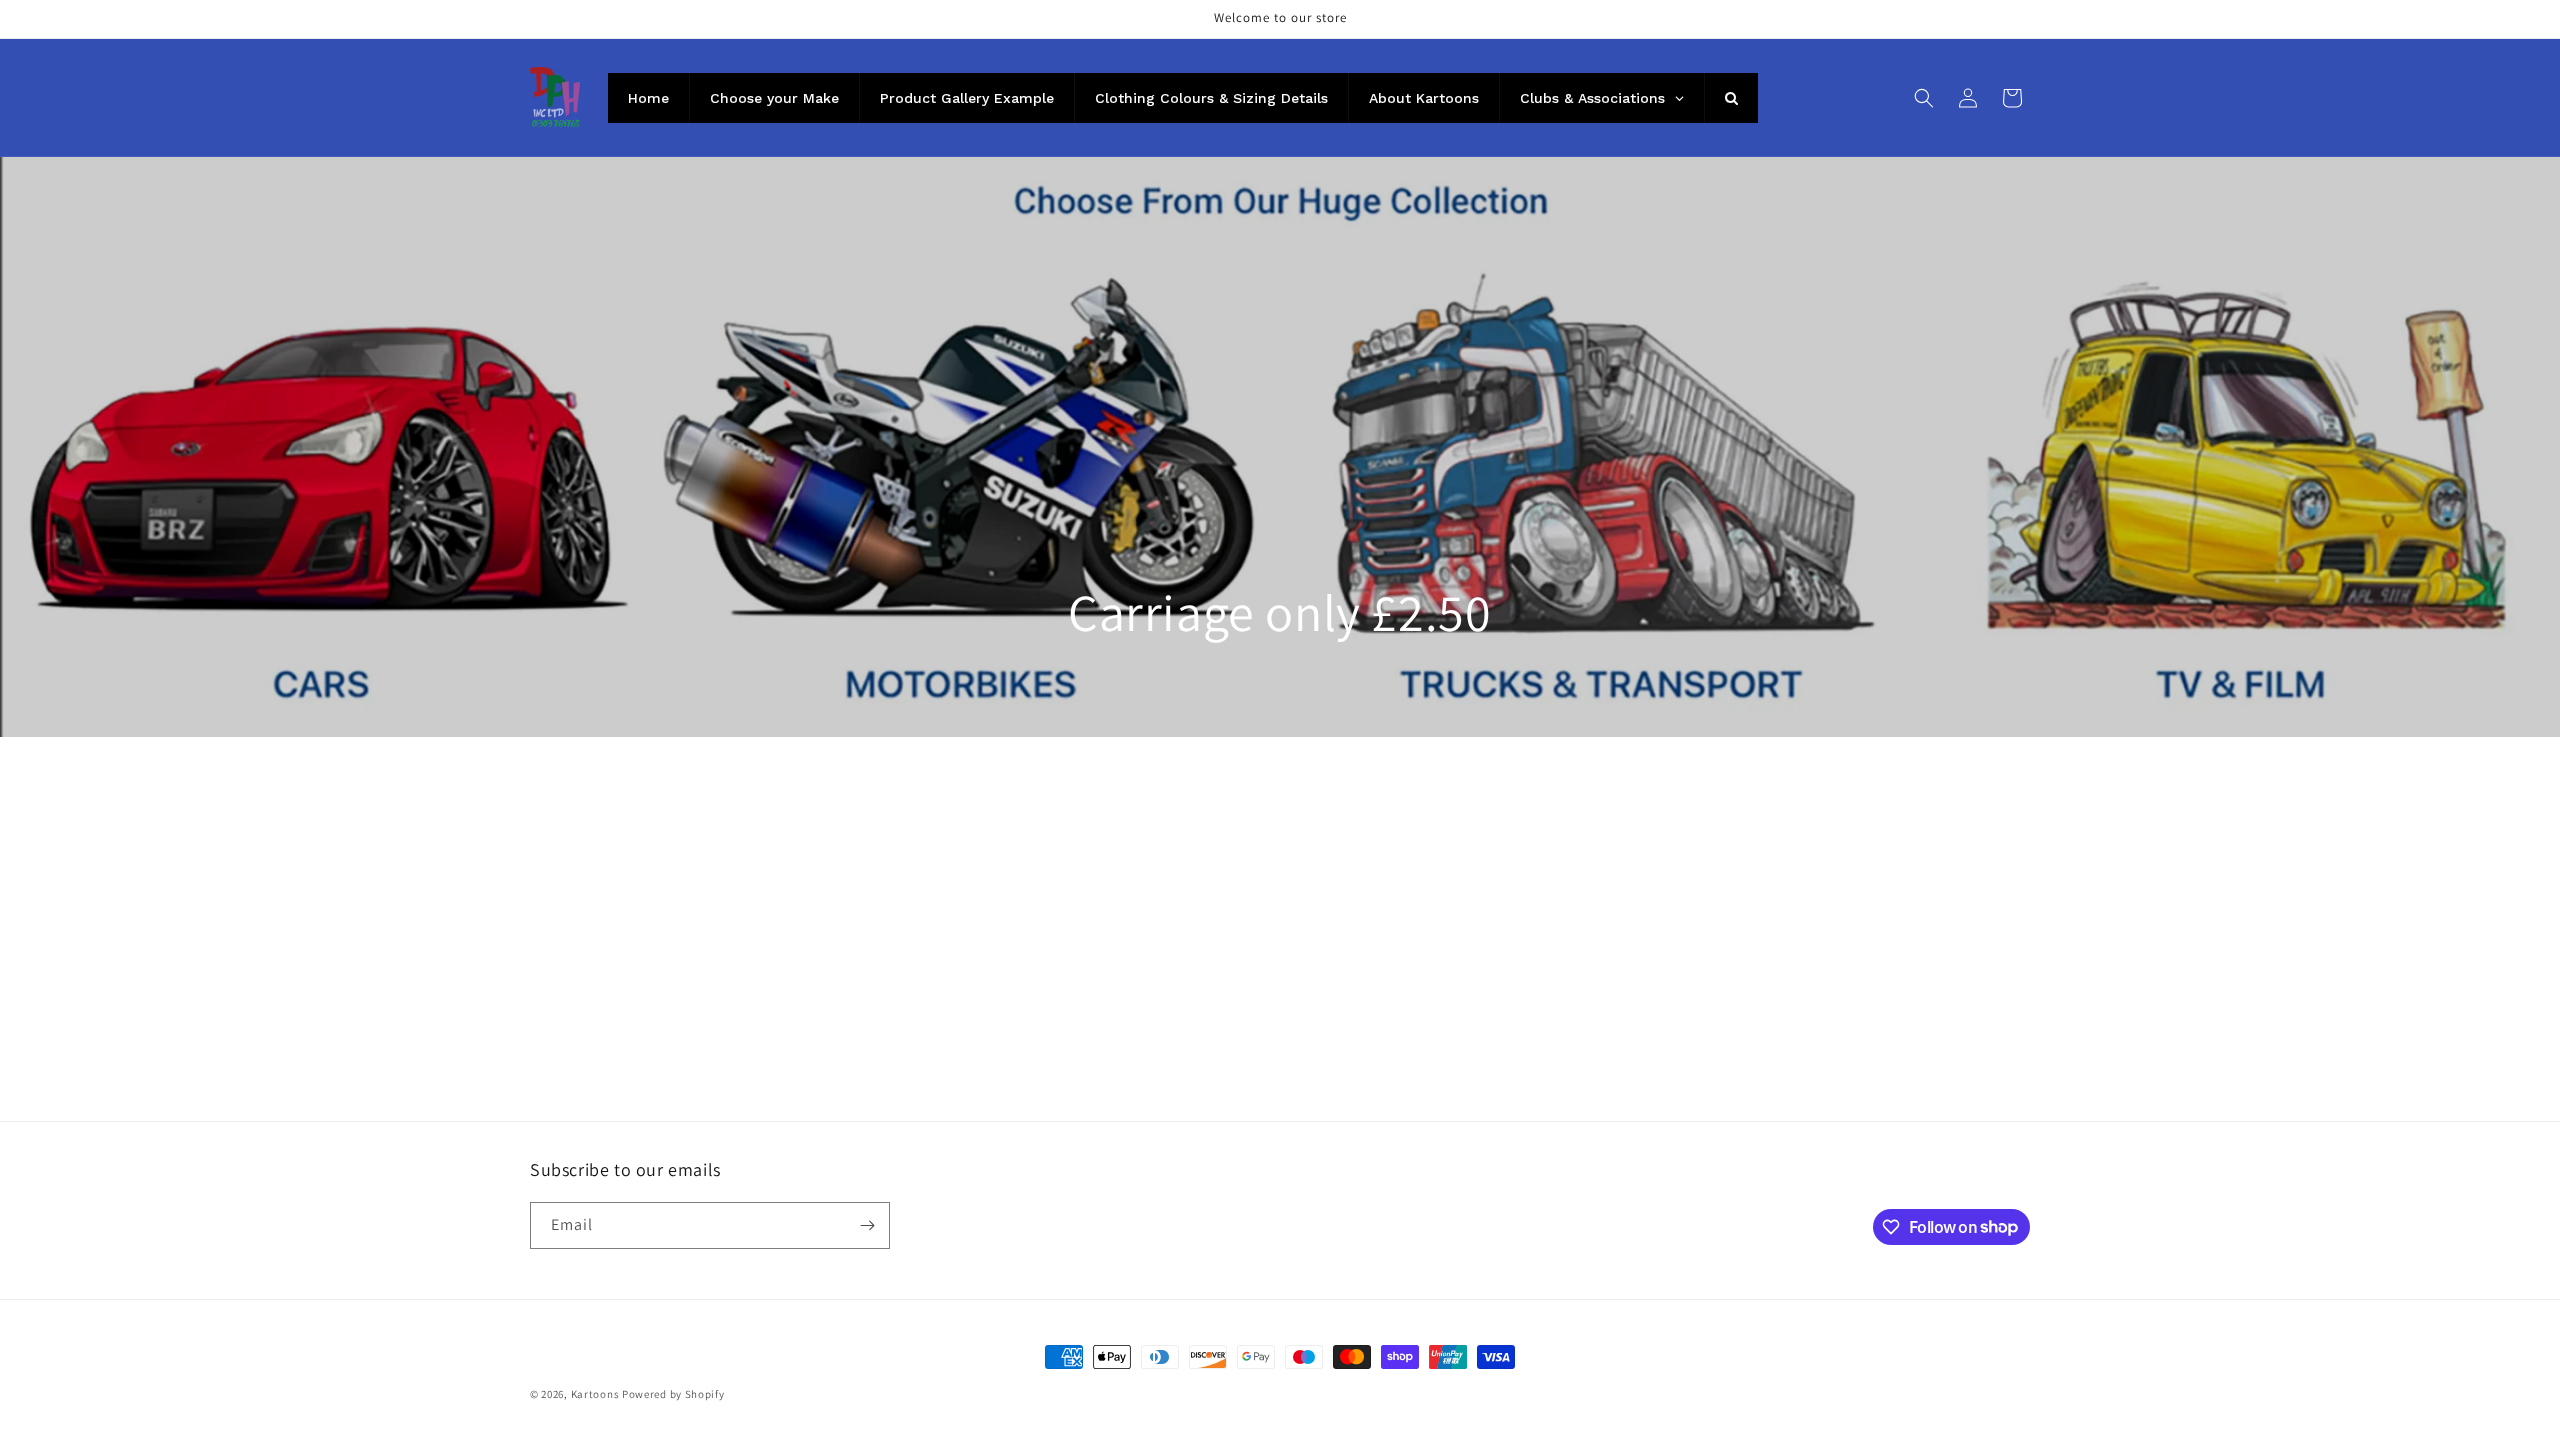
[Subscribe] (867, 1225)
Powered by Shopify (673, 1394)
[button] (1924, 98)
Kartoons (595, 1394)
